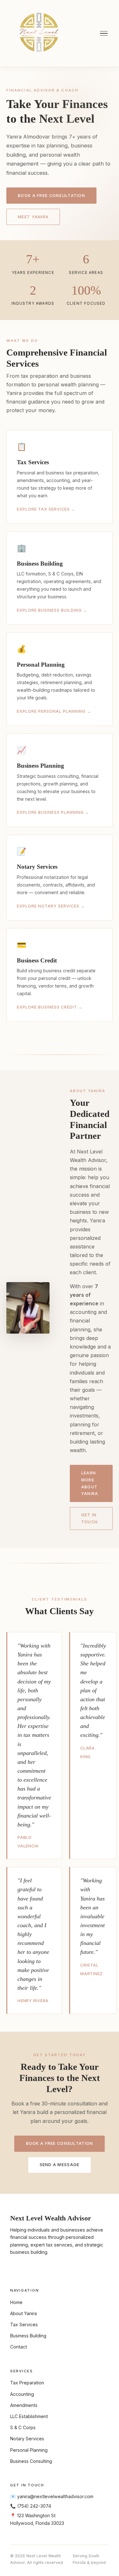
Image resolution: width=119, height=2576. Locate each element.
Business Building (28, 2336)
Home (16, 2302)
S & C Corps (23, 2427)
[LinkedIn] (63, 2267)
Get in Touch (89, 1518)
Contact (19, 2347)
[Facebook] (32, 2267)
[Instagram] (16, 2267)
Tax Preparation (27, 2383)
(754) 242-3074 (34, 2506)
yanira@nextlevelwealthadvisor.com (55, 2496)
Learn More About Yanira (90, 1483)
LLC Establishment (29, 2416)
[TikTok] (47, 2267)
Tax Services (24, 2325)
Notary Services (27, 2439)
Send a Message (60, 2165)
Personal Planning (29, 2450)
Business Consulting (31, 2461)
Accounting (22, 2394)
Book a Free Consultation (51, 196)
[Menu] (104, 34)
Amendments (24, 2405)
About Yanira (23, 2313)
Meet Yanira (33, 217)
